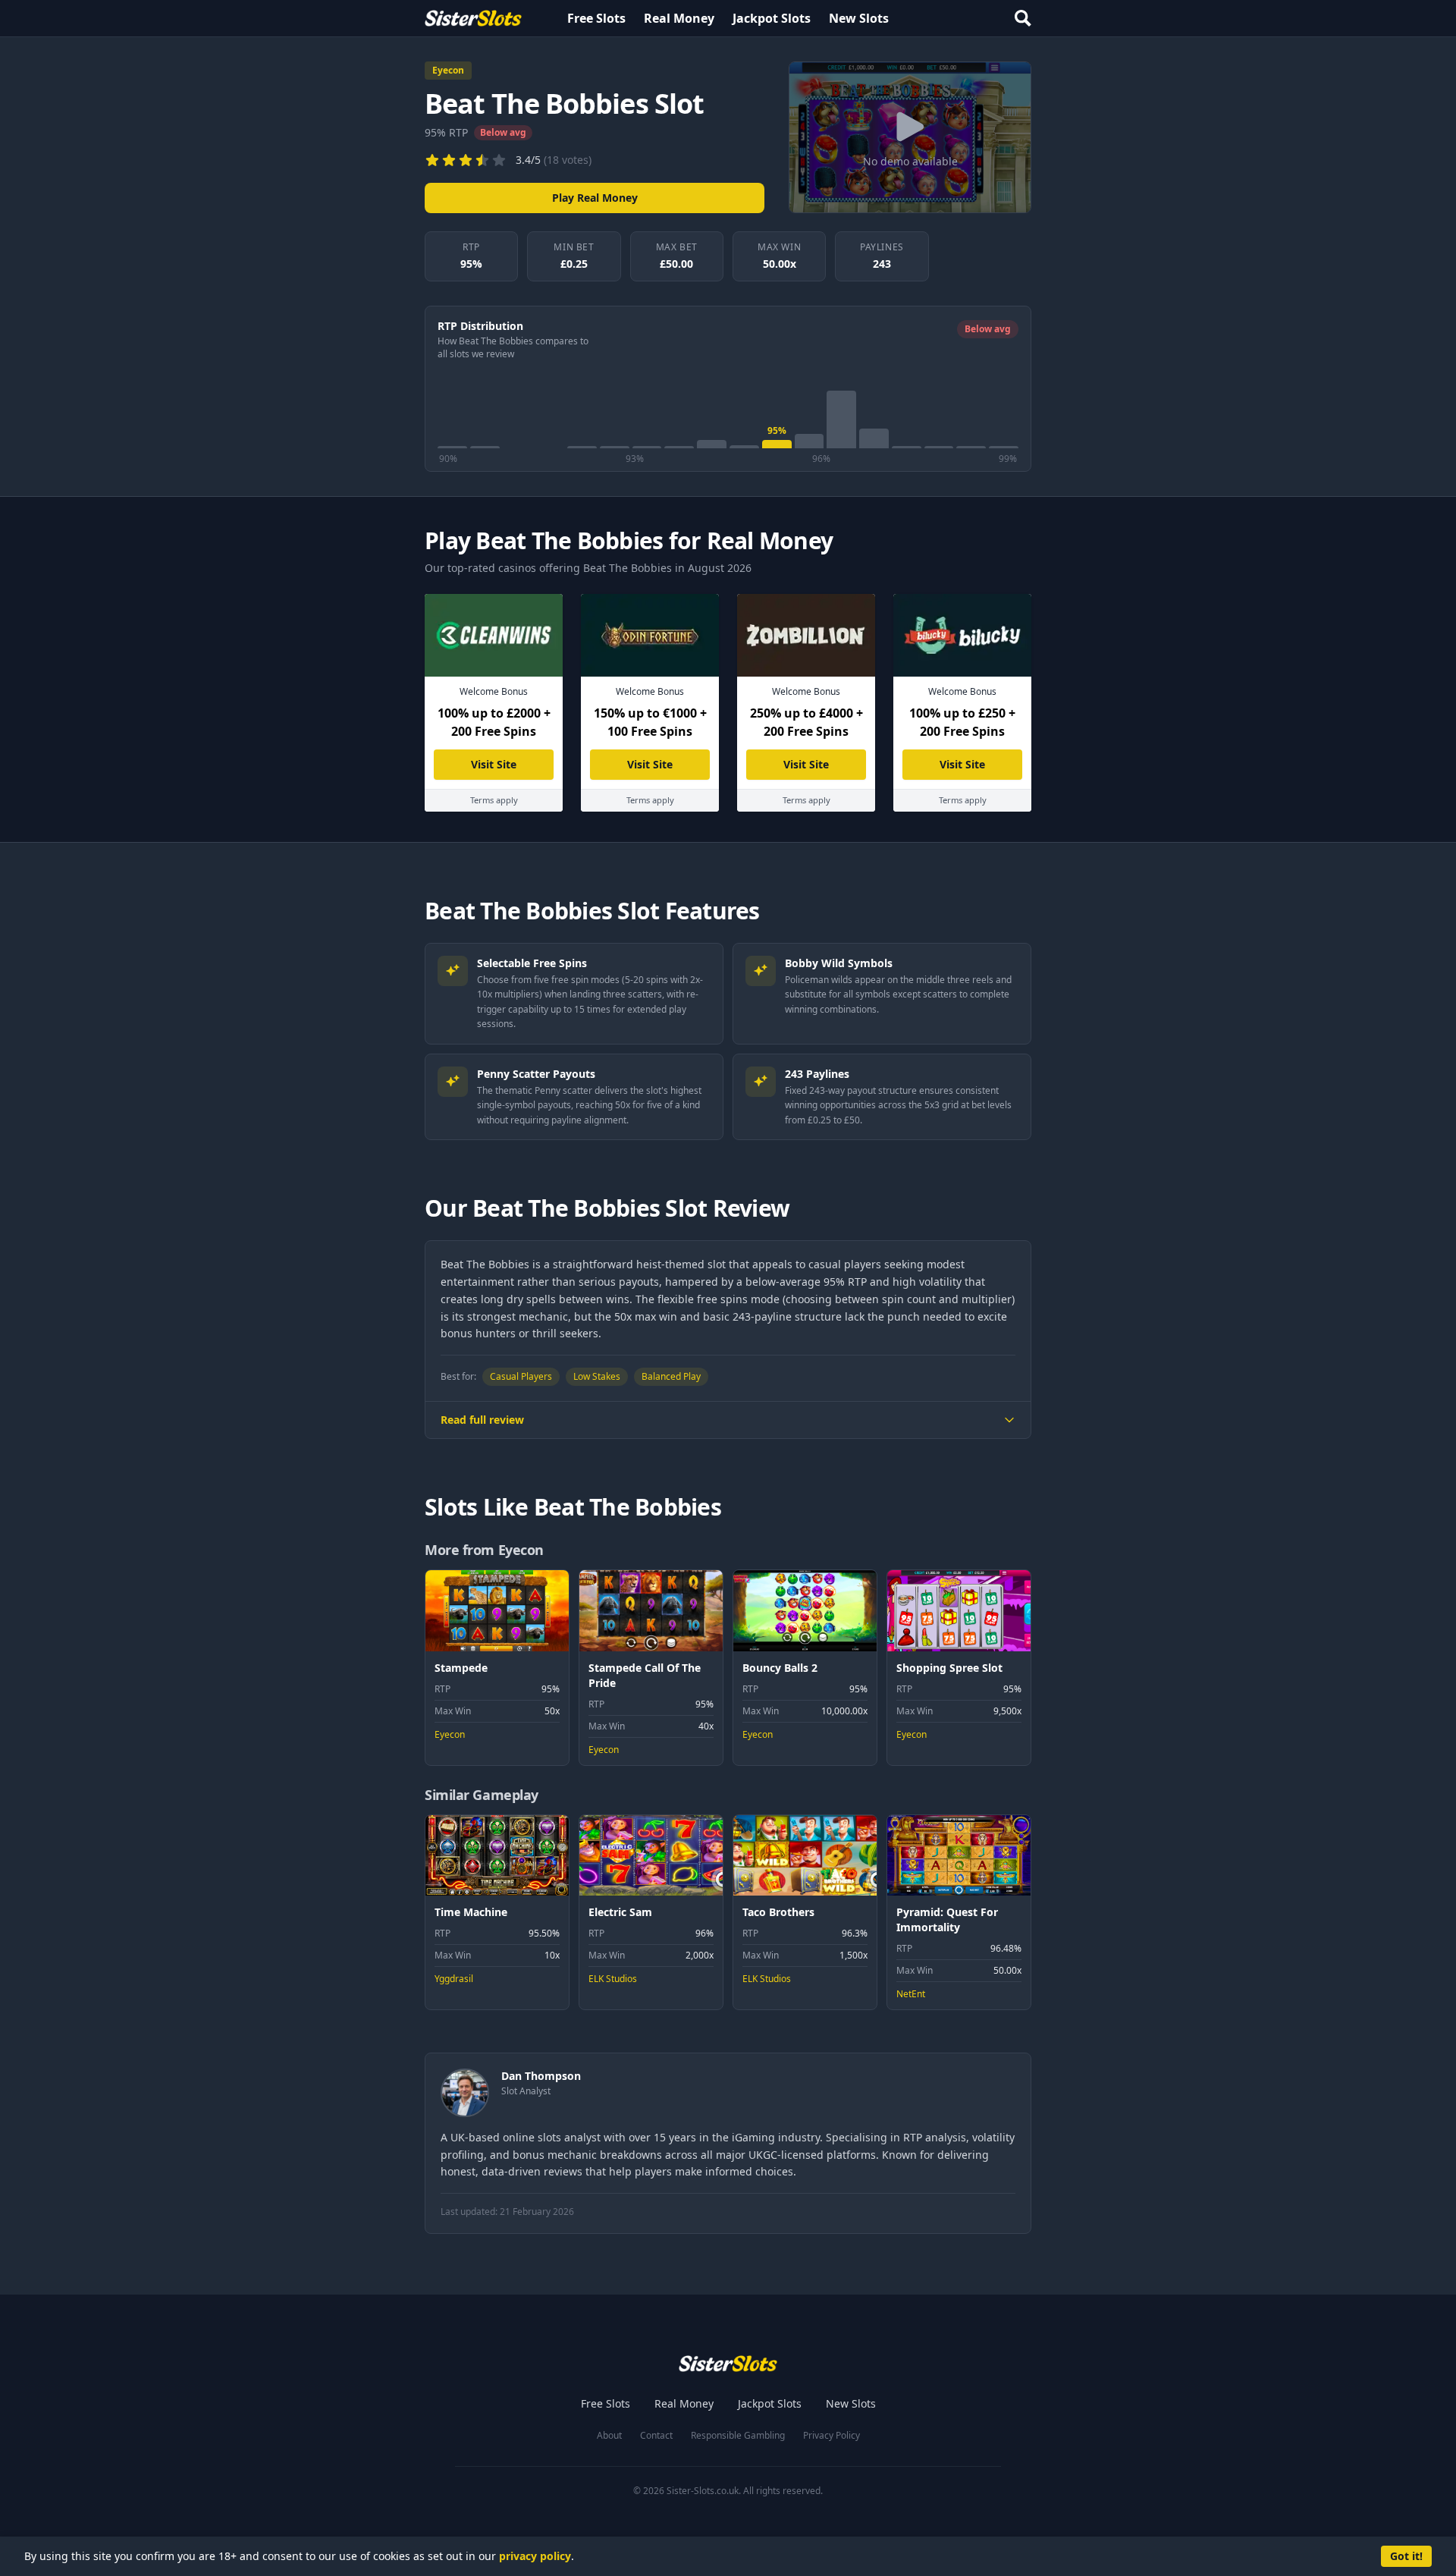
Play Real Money (595, 198)
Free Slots (596, 18)
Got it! (1406, 2556)
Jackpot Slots (772, 18)
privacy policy (535, 2556)
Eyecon (448, 70)
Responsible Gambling (738, 2436)
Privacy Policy (832, 2436)
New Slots (859, 18)
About (609, 2436)
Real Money (679, 18)
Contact (656, 2436)
